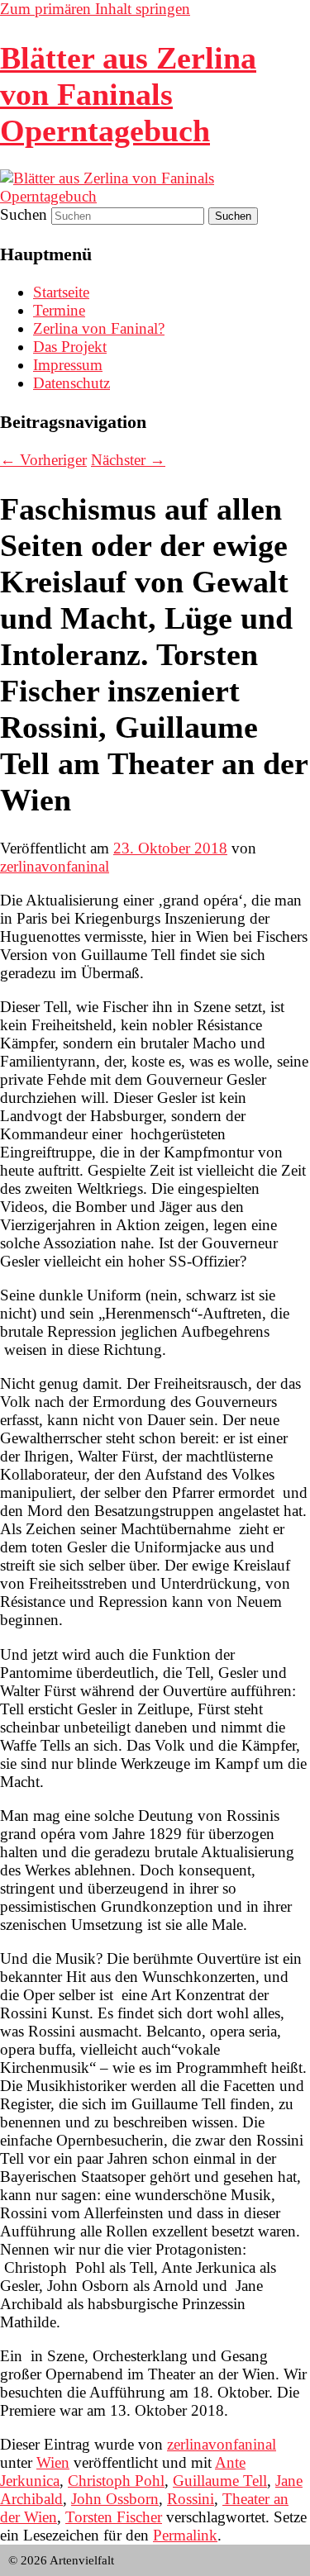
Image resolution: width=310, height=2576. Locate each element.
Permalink (185, 2535)
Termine (59, 310)
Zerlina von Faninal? (99, 328)
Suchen (24, 214)
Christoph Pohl (116, 2481)
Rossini (191, 2499)
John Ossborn (115, 2499)
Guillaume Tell (220, 2481)
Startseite (61, 292)
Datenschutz (72, 383)
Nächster (128, 460)
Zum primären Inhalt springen (95, 9)
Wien (53, 2462)
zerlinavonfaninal (55, 866)
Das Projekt (70, 347)
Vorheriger (43, 460)
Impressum (68, 365)
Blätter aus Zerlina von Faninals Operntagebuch (128, 94)
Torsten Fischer (114, 2517)
